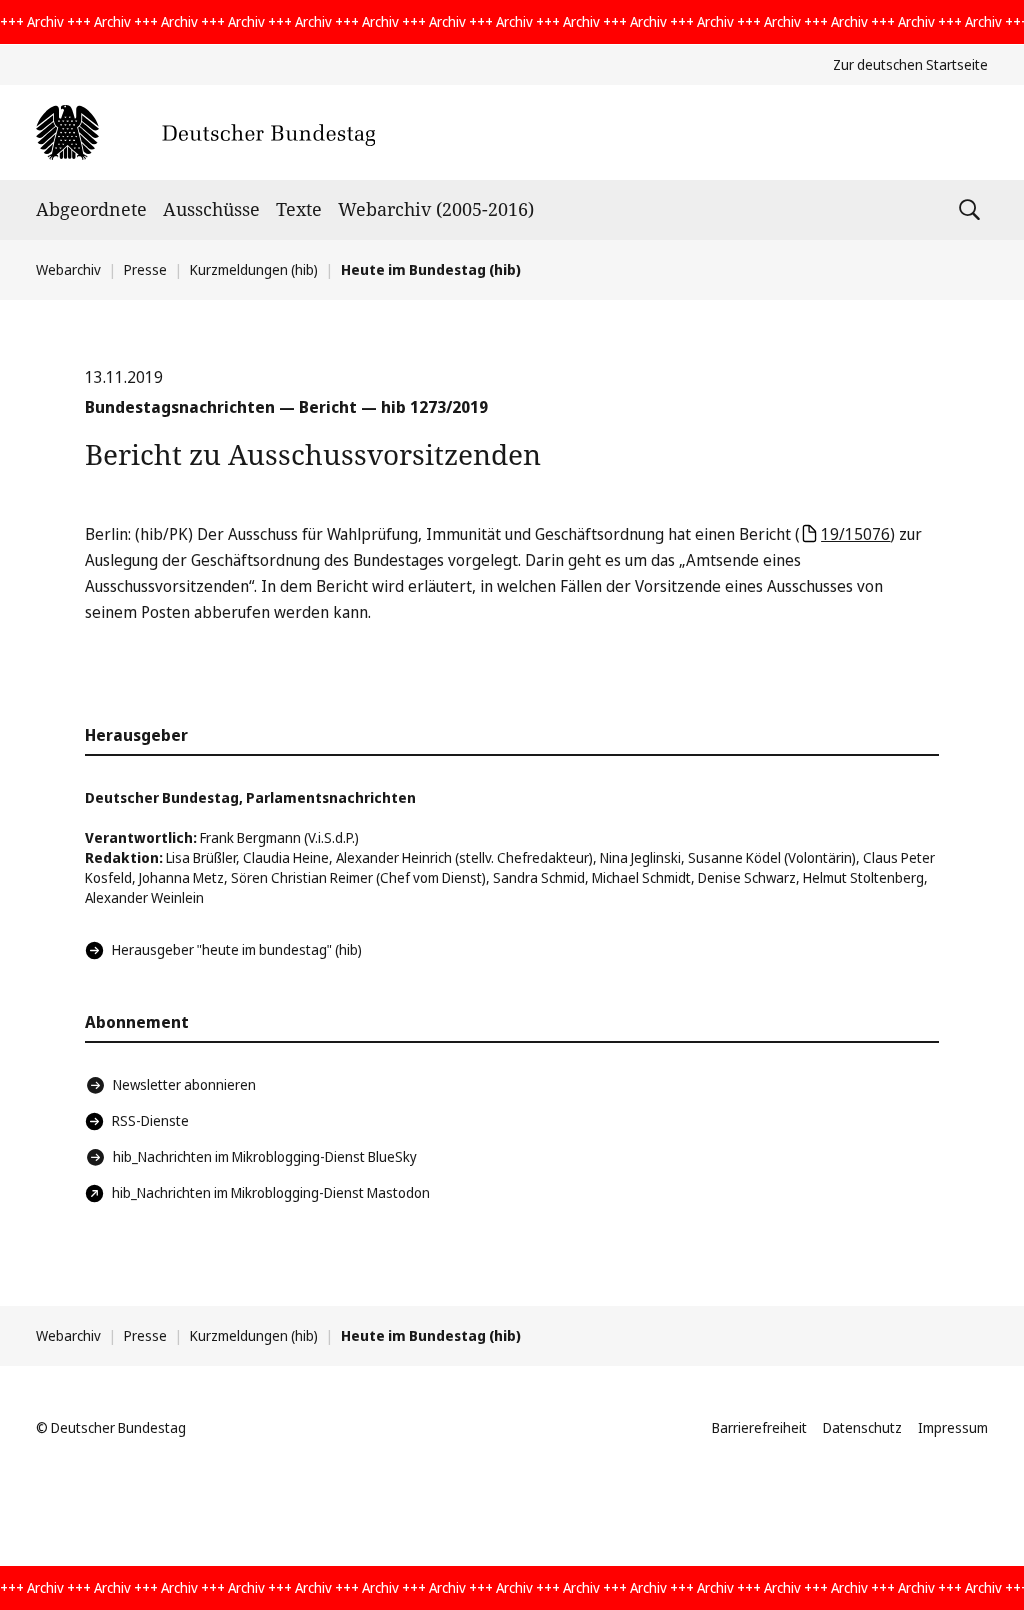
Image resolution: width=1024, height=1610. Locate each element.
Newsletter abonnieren (184, 1084)
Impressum (953, 1427)
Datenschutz (862, 1427)
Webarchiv (68, 269)
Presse (145, 269)
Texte (299, 209)
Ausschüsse (211, 209)
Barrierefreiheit (759, 1427)
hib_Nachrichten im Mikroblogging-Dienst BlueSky (265, 1156)
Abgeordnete (91, 209)
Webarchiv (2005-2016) (436, 209)
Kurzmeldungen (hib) (254, 269)
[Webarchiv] (205, 132)
